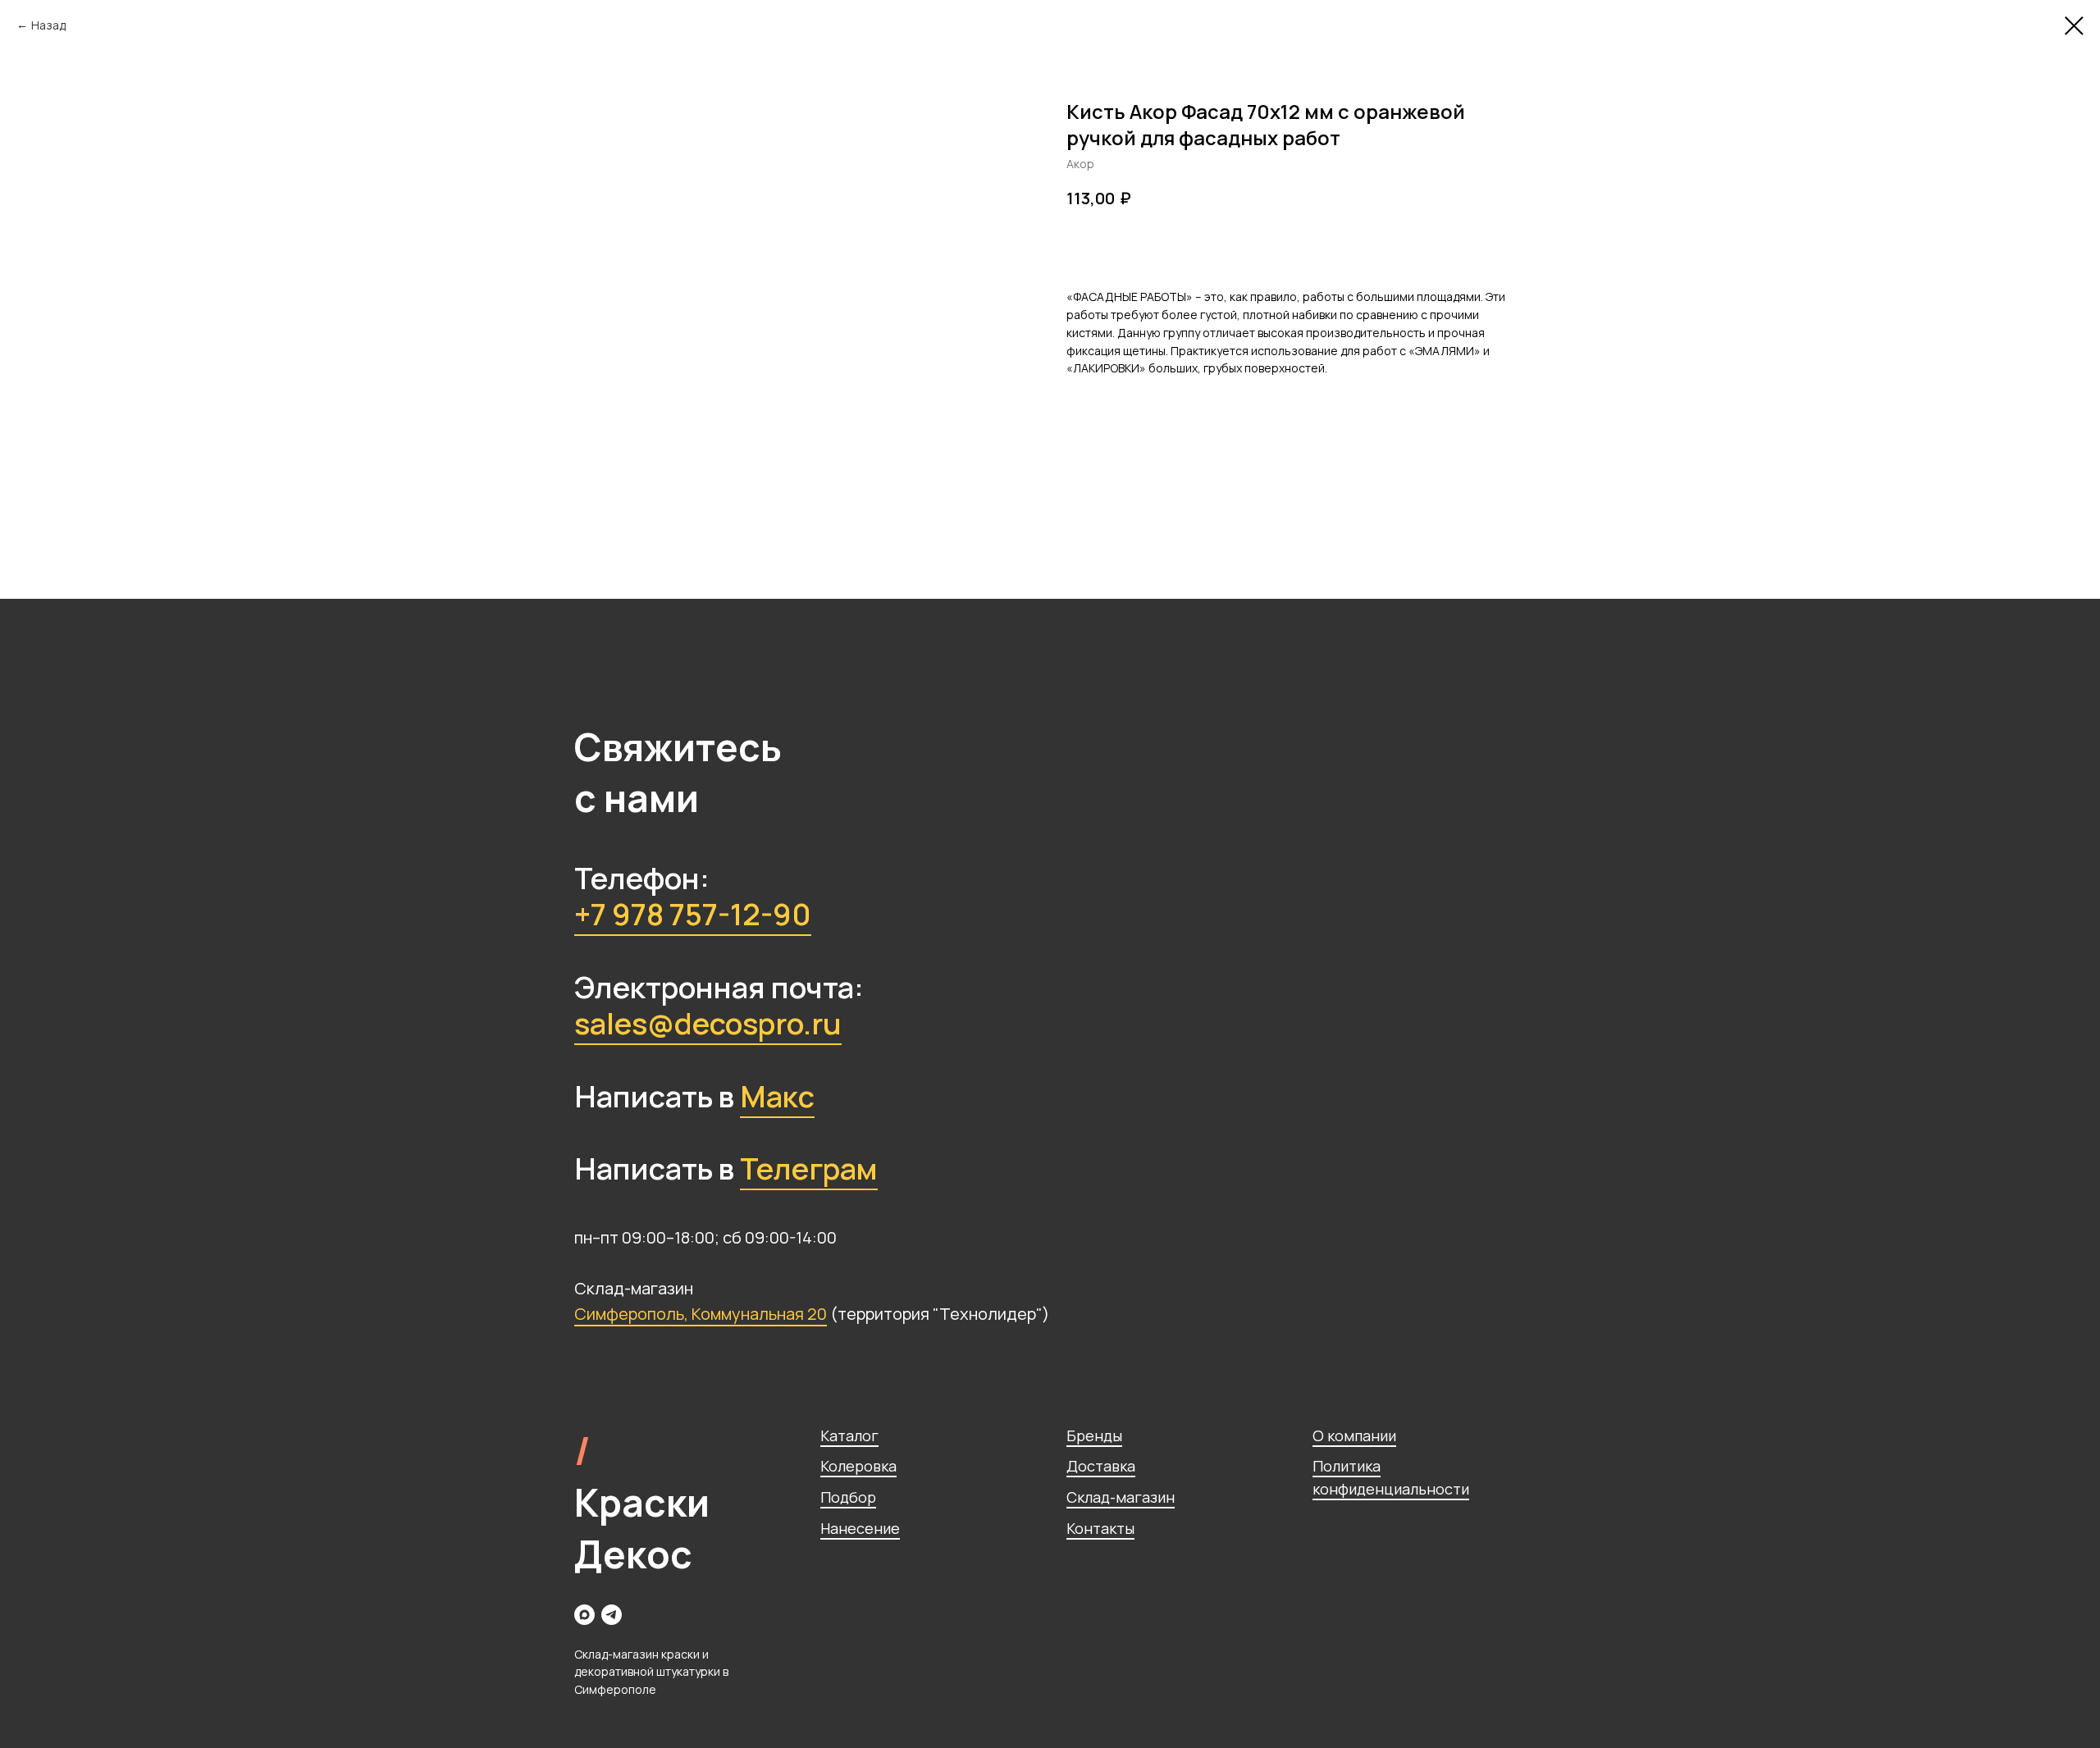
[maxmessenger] (584, 1615)
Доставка (1101, 1466)
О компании (1354, 1435)
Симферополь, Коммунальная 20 (701, 1314)
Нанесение (860, 1528)
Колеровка (858, 1466)
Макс (777, 1096)
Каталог (849, 1435)
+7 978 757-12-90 (693, 914)
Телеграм (809, 1168)
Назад (48, 25)
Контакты (1100, 1528)
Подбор (848, 1497)
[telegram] (612, 1615)
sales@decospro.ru (708, 1023)
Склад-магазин (1121, 1497)
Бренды (1094, 1435)
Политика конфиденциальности (1391, 1477)
